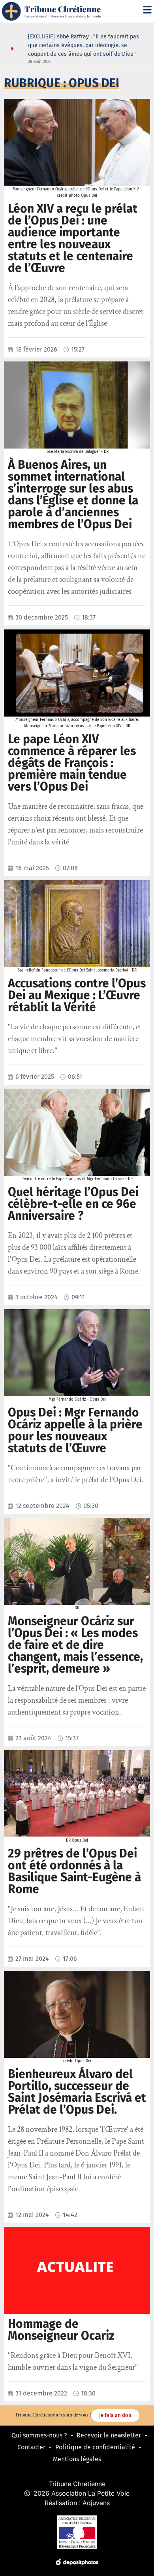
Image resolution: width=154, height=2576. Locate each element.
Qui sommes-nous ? (39, 2435)
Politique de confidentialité (95, 2447)
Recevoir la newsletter (109, 2435)
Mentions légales (77, 2459)
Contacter (31, 2447)
